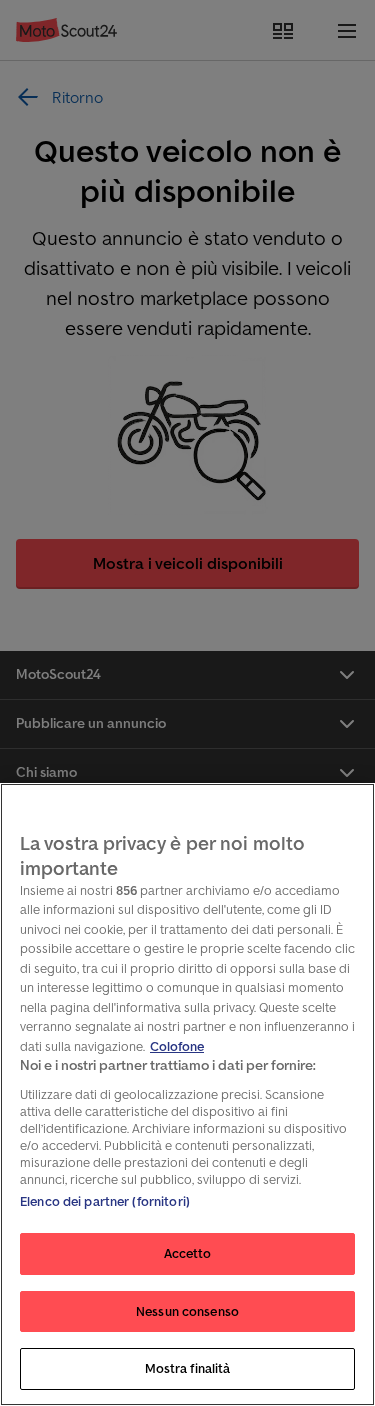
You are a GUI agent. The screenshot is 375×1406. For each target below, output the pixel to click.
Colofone (177, 1046)
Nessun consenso (187, 1311)
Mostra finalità (188, 1368)
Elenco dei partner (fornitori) (105, 1201)
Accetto (188, 1253)
